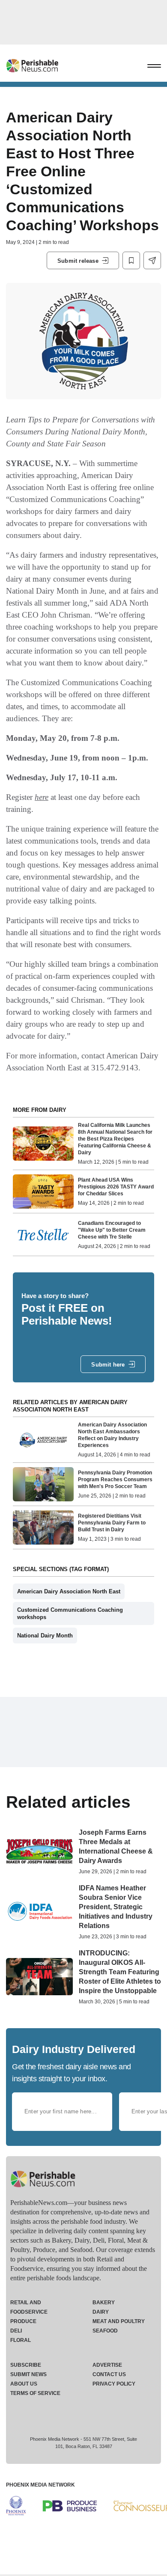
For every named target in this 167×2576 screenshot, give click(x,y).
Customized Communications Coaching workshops (70, 1613)
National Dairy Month (45, 1636)
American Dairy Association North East (69, 1591)
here (42, 797)
